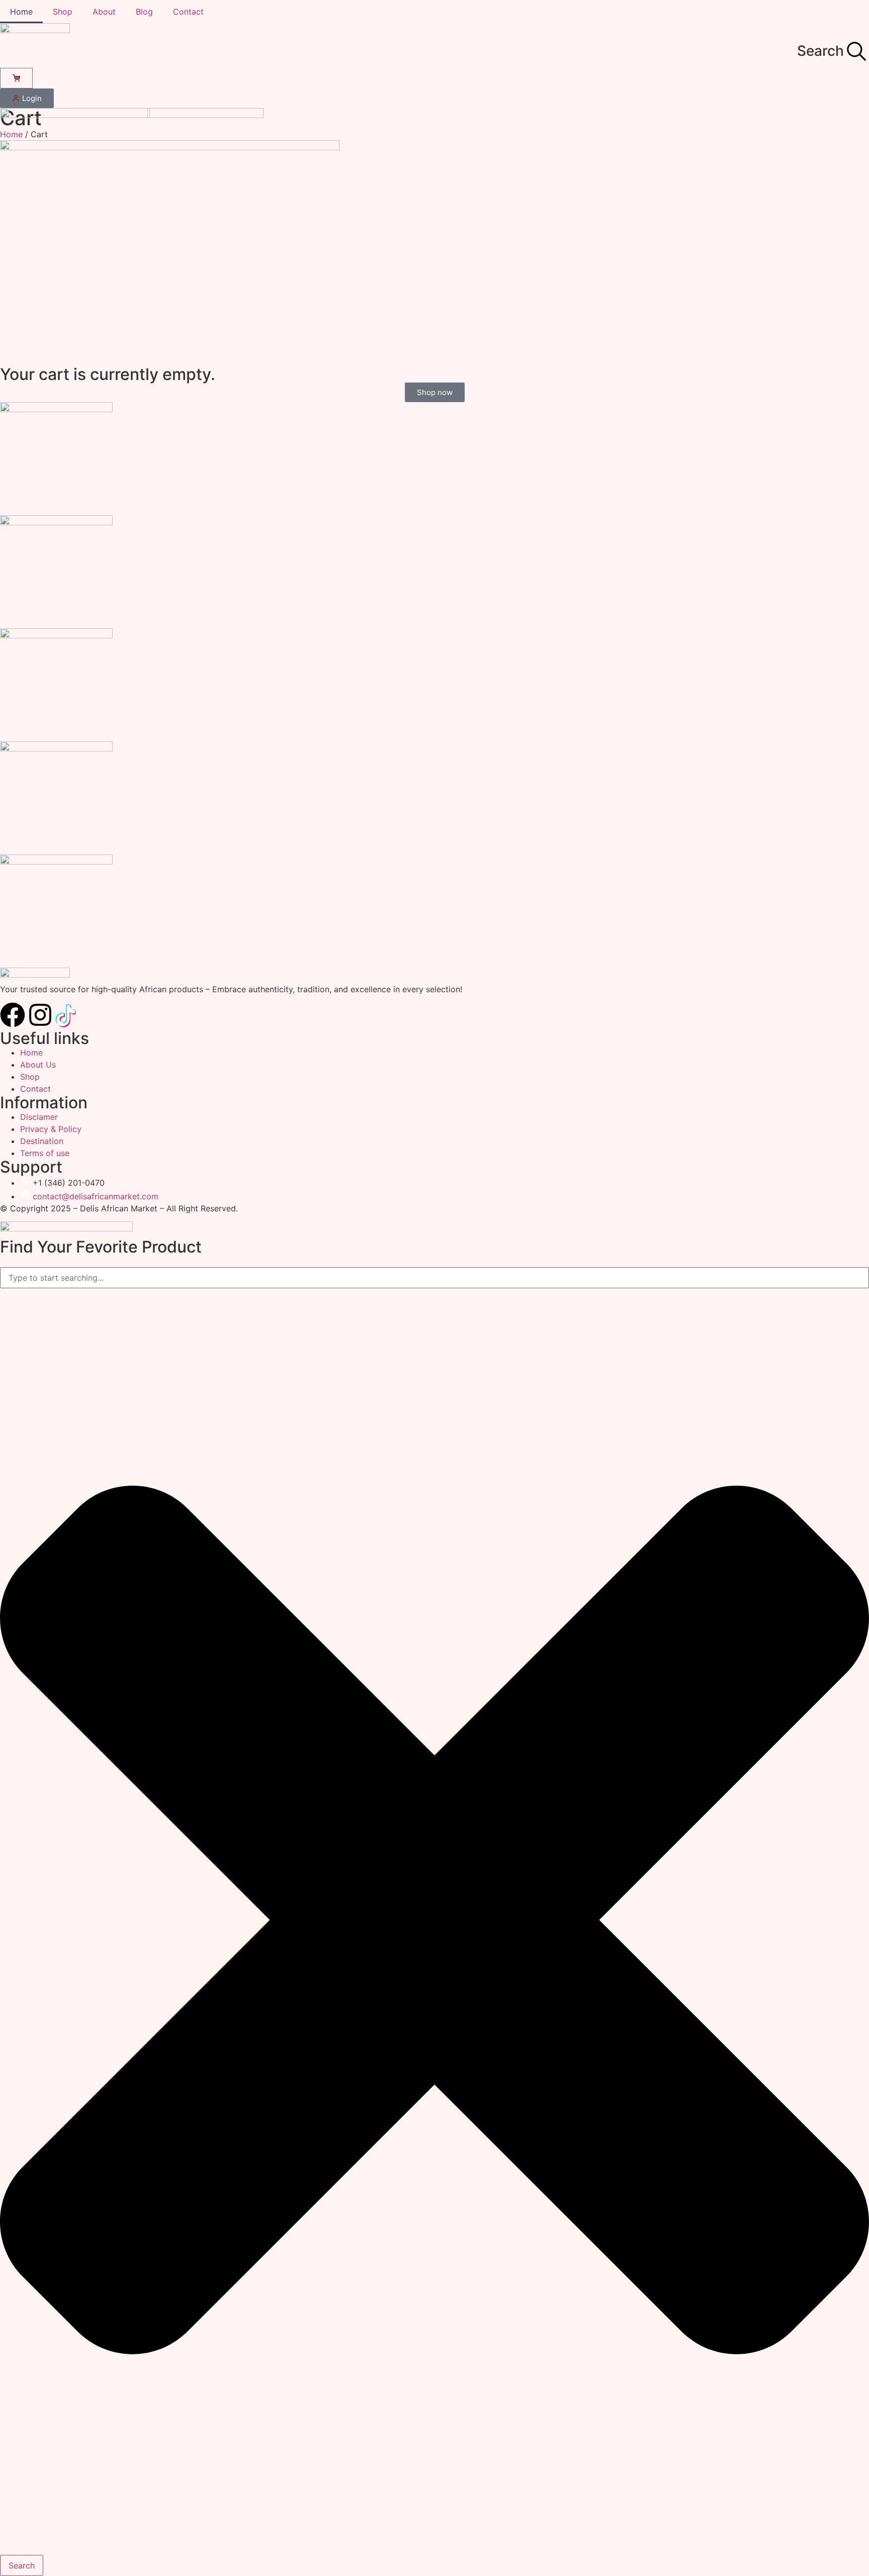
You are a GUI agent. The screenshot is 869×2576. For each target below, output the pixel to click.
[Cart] (16, 78)
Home (21, 12)
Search (820, 51)
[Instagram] (40, 1015)
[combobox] (434, 1278)
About (104, 12)
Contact (188, 12)
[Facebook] (13, 1015)
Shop (63, 12)
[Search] (856, 51)
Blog (144, 12)
